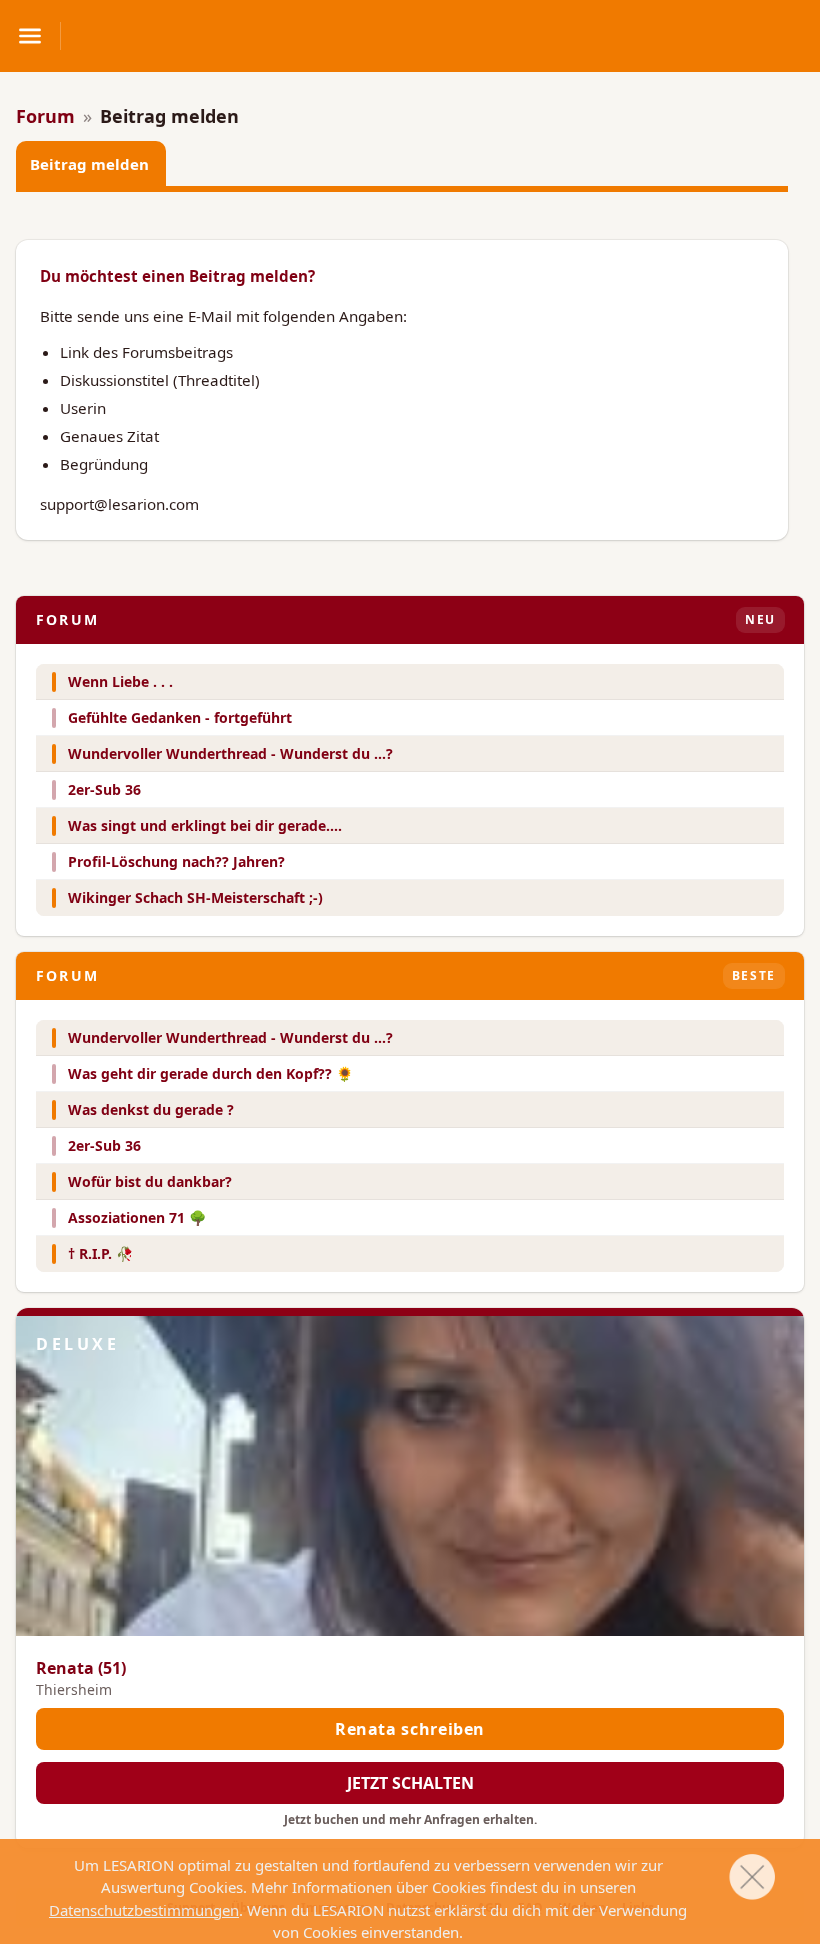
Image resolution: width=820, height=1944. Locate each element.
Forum (45, 116)
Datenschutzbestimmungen (144, 1910)
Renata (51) (81, 1668)
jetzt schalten (410, 1783)
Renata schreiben (410, 1729)
